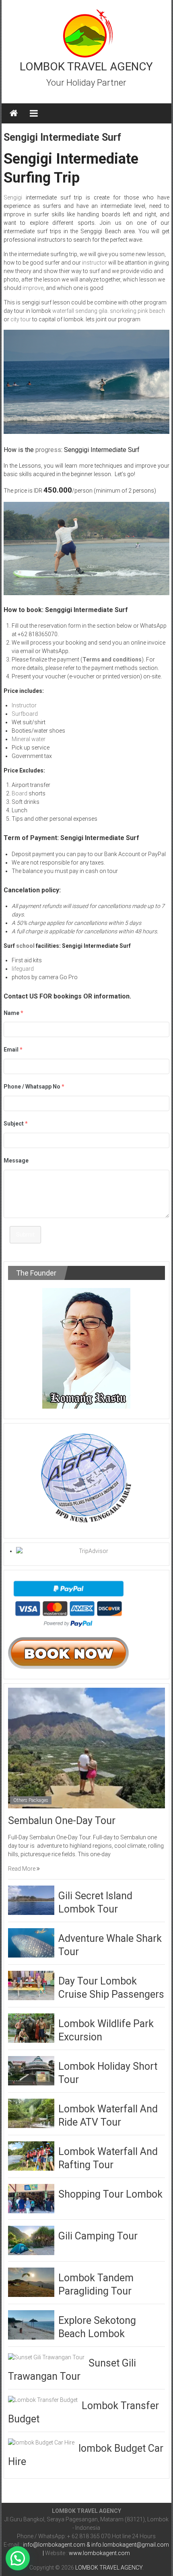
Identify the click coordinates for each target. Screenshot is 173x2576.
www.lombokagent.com (99, 2553)
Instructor (24, 705)
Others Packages (31, 1800)
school (25, 946)
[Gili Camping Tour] (31, 2240)
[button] (18, 2558)
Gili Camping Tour (98, 2236)
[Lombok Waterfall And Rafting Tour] (31, 2156)
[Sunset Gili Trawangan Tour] (46, 2357)
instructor (94, 263)
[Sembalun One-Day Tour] (87, 1747)
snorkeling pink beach (137, 311)
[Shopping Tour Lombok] (31, 2198)
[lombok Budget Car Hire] (41, 2442)
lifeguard (23, 969)
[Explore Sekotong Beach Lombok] (31, 2325)
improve (33, 288)
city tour (21, 319)
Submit (25, 1235)
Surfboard (25, 714)
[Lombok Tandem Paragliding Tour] (31, 2282)
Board (20, 793)
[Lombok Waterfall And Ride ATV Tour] (31, 2113)
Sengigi (13, 197)
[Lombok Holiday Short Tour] (31, 2071)
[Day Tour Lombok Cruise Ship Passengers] (31, 1985)
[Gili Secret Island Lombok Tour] (31, 1900)
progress (48, 450)
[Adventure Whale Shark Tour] (31, 1943)
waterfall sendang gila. (80, 311)
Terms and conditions (112, 659)
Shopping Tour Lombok (110, 2194)
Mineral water (29, 739)
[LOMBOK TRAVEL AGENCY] (14, 113)
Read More (22, 1869)
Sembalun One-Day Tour (62, 1821)
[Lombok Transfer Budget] (43, 2399)
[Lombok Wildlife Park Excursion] (31, 2028)
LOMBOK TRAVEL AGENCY (86, 67)
